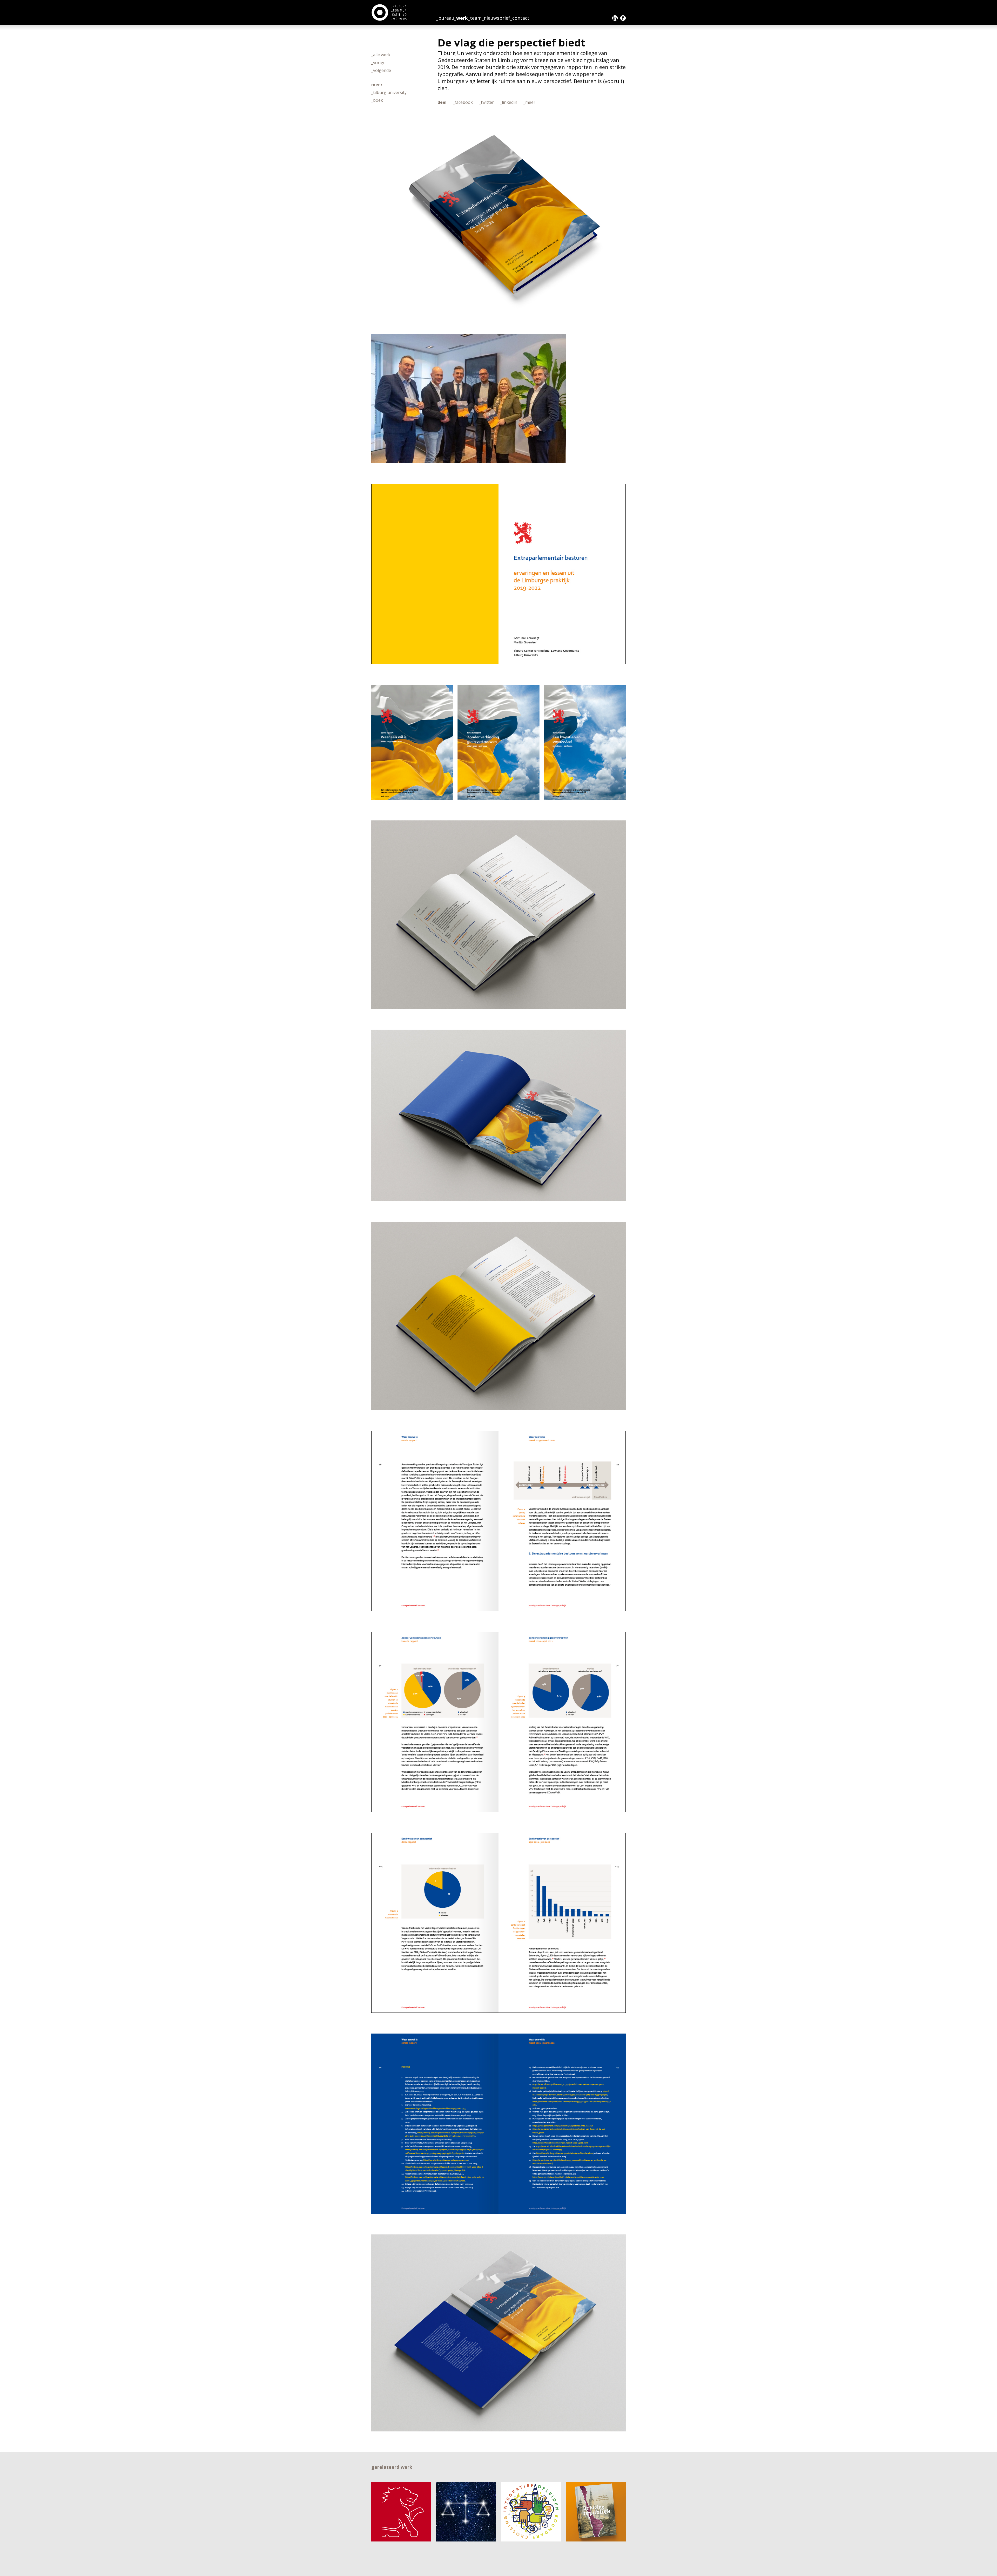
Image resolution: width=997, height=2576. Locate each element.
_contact (520, 18)
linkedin (615, 18)
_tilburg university (389, 92)
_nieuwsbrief (496, 18)
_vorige (378, 63)
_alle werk (381, 55)
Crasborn (390, 12)
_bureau (445, 18)
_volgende (381, 70)
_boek (377, 100)
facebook (623, 18)
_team (475, 18)
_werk (461, 18)
